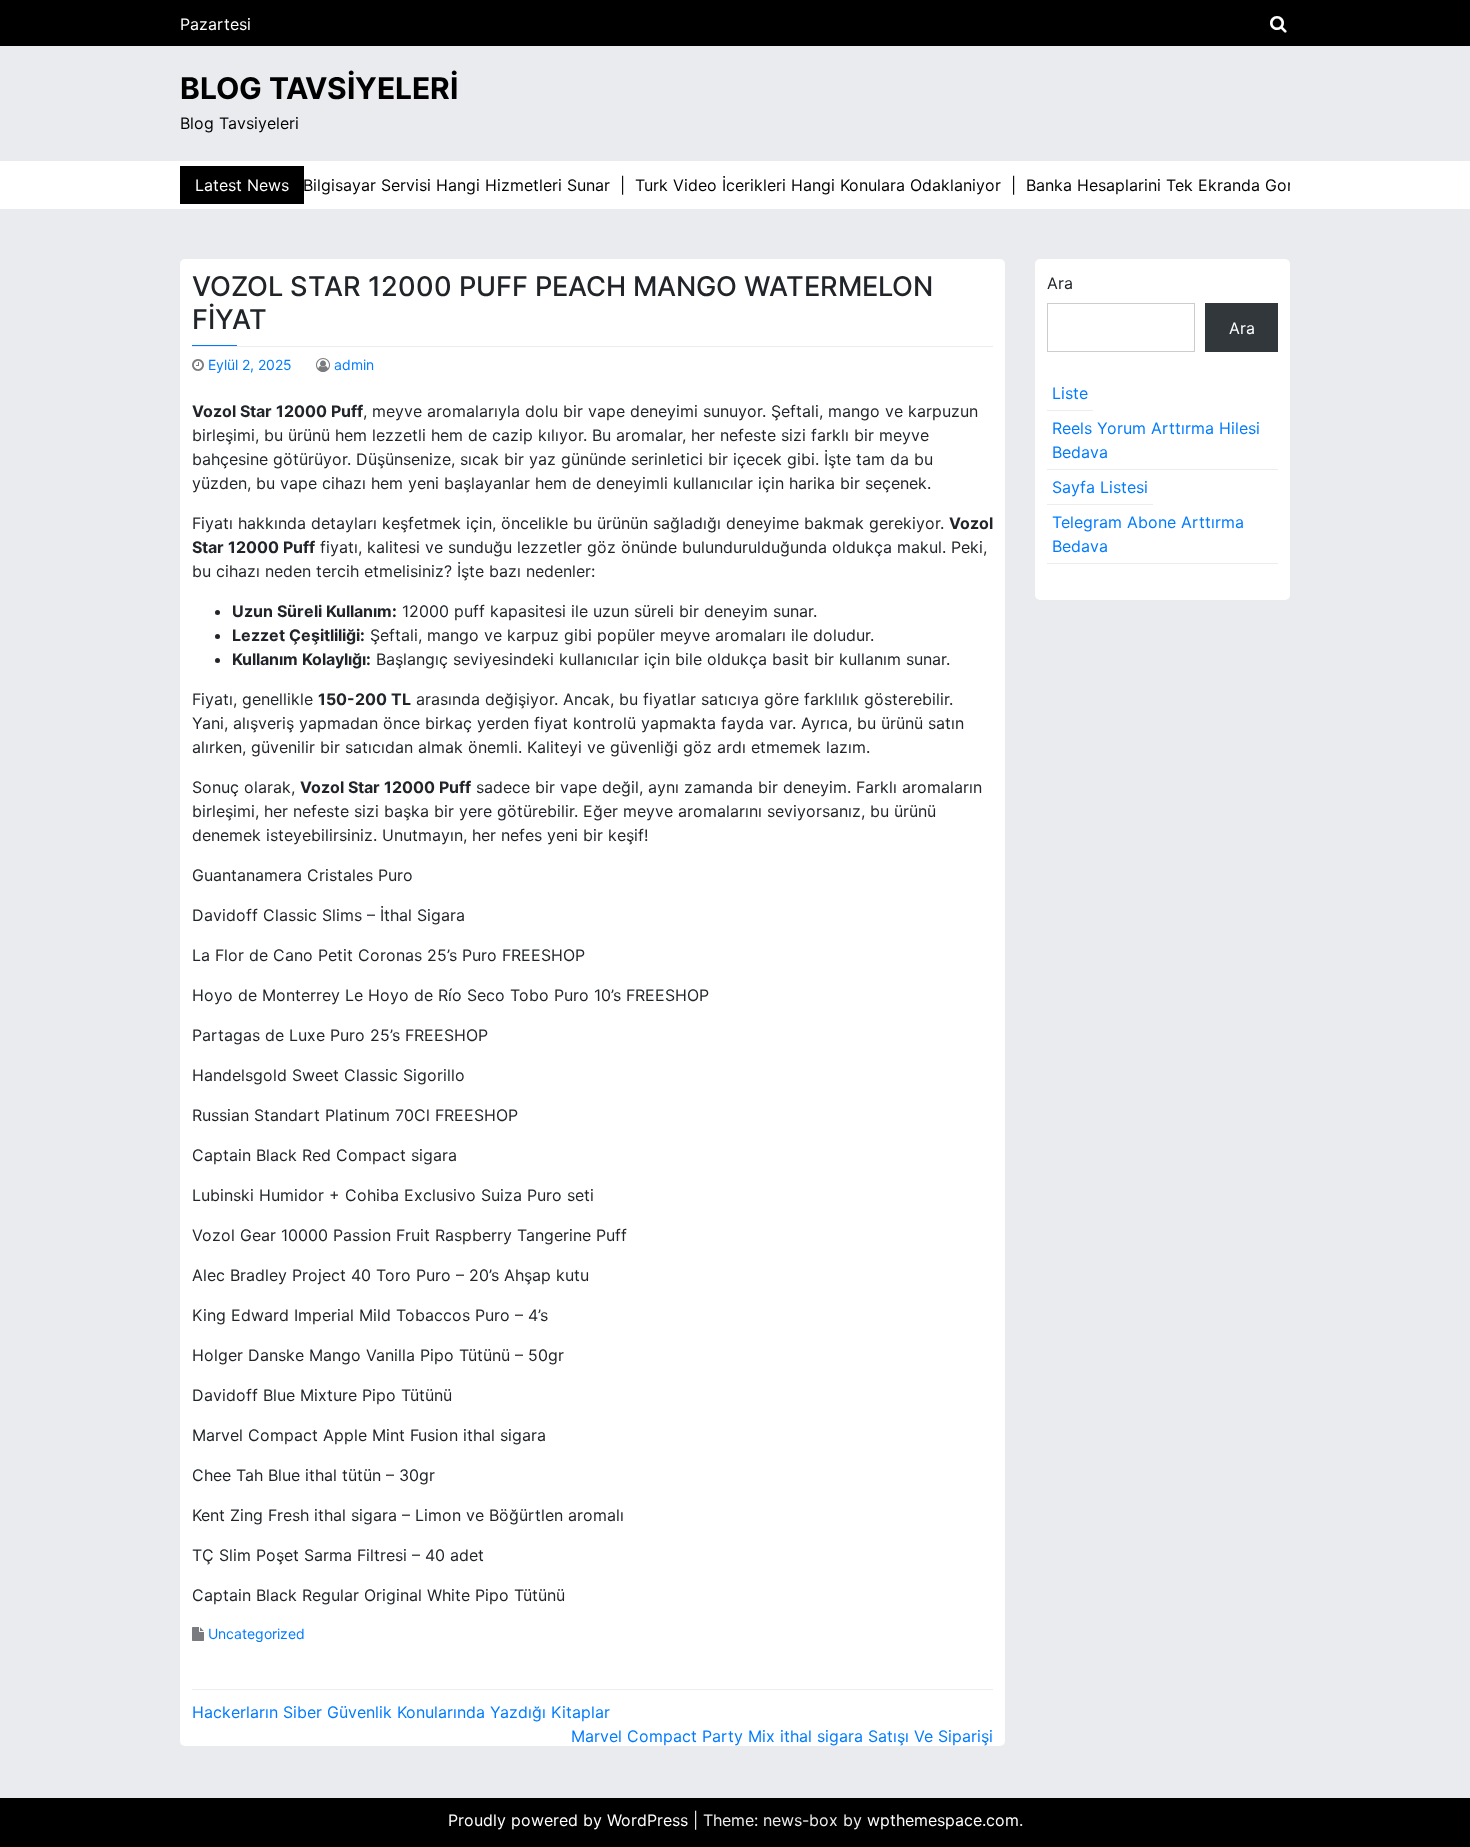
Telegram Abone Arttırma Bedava (1148, 534)
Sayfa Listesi (1100, 487)
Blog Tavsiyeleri (319, 88)
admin (354, 364)
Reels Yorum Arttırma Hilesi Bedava (1156, 440)
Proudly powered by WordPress (570, 1820)
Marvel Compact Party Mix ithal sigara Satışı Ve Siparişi (782, 1736)
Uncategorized (256, 1633)
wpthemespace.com (943, 1820)
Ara (1060, 283)
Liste (1070, 393)
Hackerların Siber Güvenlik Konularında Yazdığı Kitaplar (401, 1712)
